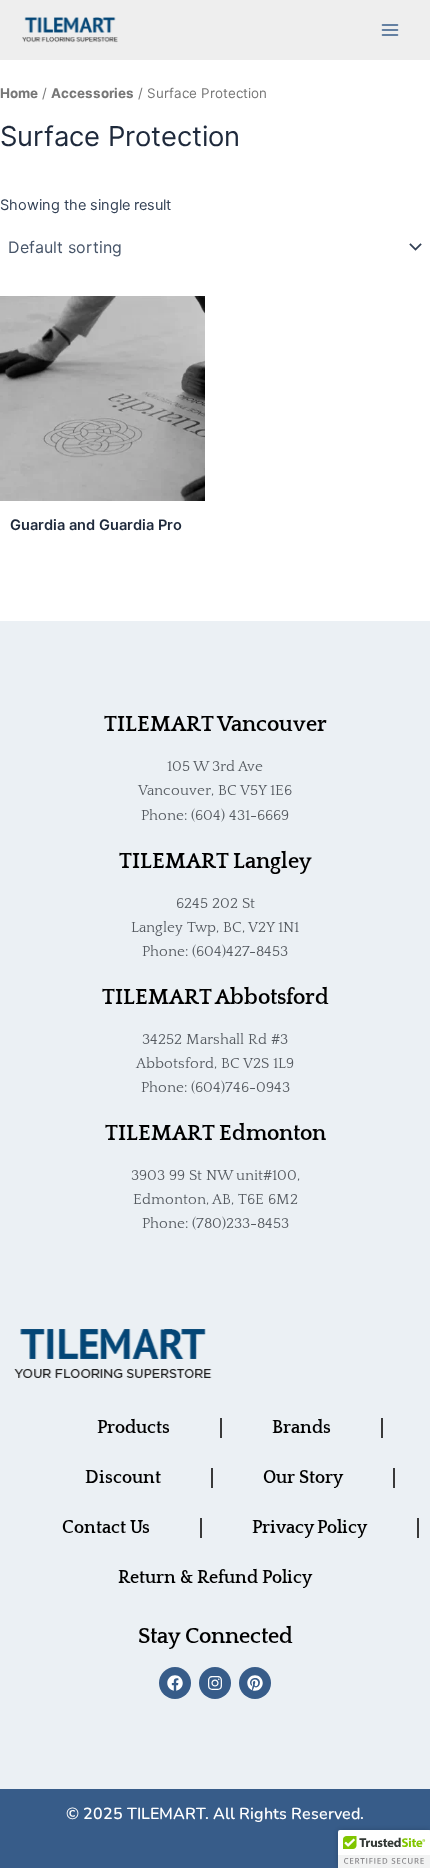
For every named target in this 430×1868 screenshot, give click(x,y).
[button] (384, 1849)
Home (19, 93)
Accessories (92, 93)
